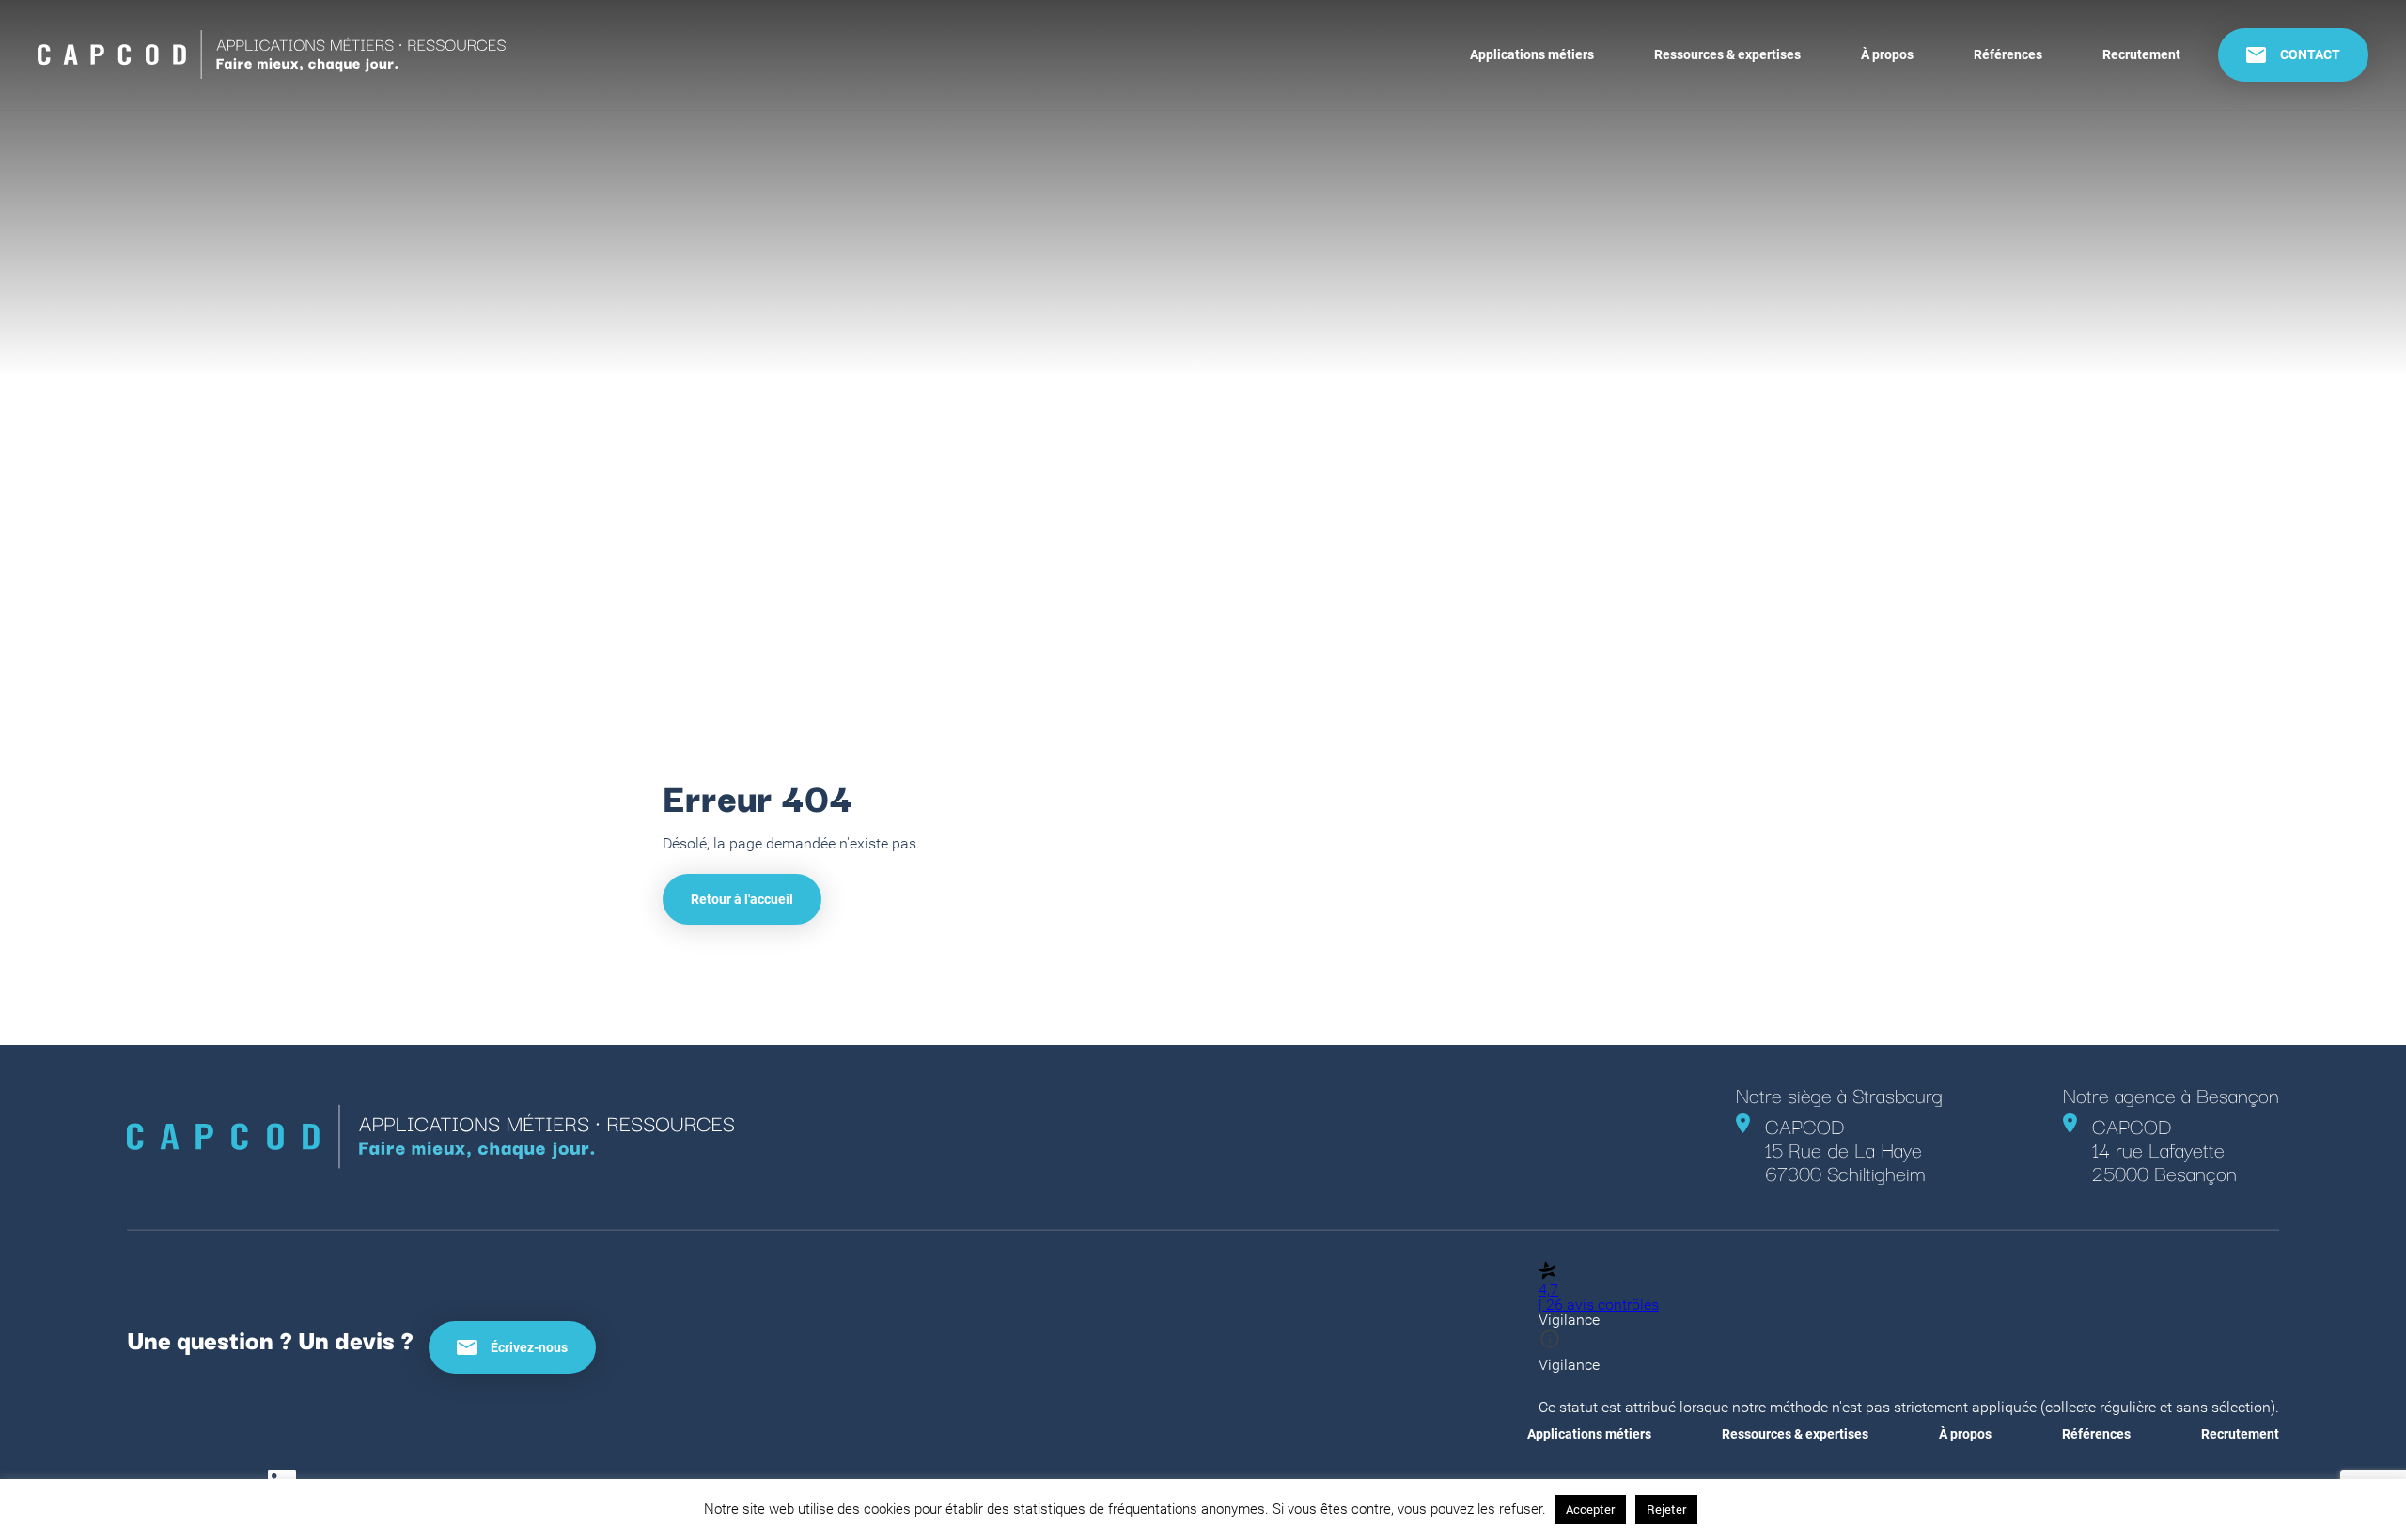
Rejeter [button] (1666, 1509)
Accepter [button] (1590, 1509)
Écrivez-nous (529, 1347)
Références (2008, 54)
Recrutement (2141, 54)
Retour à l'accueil (742, 899)
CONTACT (2310, 54)
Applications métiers (1532, 54)
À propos (1887, 54)
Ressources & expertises (1727, 54)
